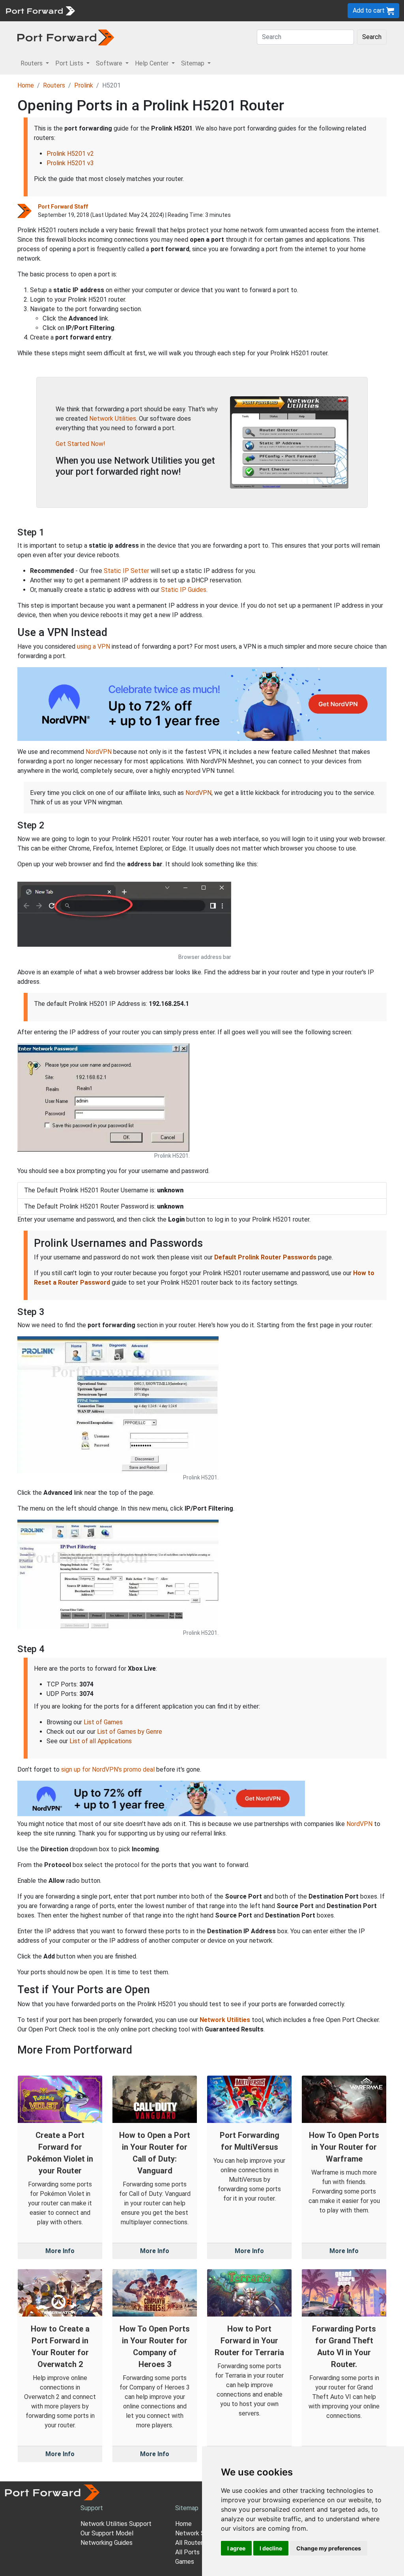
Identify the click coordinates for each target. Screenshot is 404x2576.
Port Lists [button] (70, 63)
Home (26, 85)
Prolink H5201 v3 (70, 163)
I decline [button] (271, 2548)
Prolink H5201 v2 (70, 154)
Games (185, 2562)
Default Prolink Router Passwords (265, 1257)
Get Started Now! (80, 444)
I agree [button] (236, 2548)
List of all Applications (101, 1741)
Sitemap (244, 10)
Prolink (84, 85)
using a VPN (94, 646)
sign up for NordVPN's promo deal (108, 1769)
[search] (267, 10)
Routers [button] (32, 63)
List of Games (103, 1722)
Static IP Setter (126, 571)
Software (173, 10)
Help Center (210, 10)
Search (372, 37)
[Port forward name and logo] (40, 10)
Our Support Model (107, 2533)
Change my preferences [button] (329, 2548)
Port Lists (140, 10)
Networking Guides (107, 2543)
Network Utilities (113, 419)
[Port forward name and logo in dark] (66, 37)
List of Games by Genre (130, 1732)
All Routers (191, 2543)
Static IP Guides (184, 590)
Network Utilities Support (116, 2524)
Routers (108, 10)
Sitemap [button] (194, 63)
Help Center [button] (152, 63)
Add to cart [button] (369, 10)
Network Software (201, 2533)
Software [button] (110, 63)
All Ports (187, 2552)
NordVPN (99, 752)
